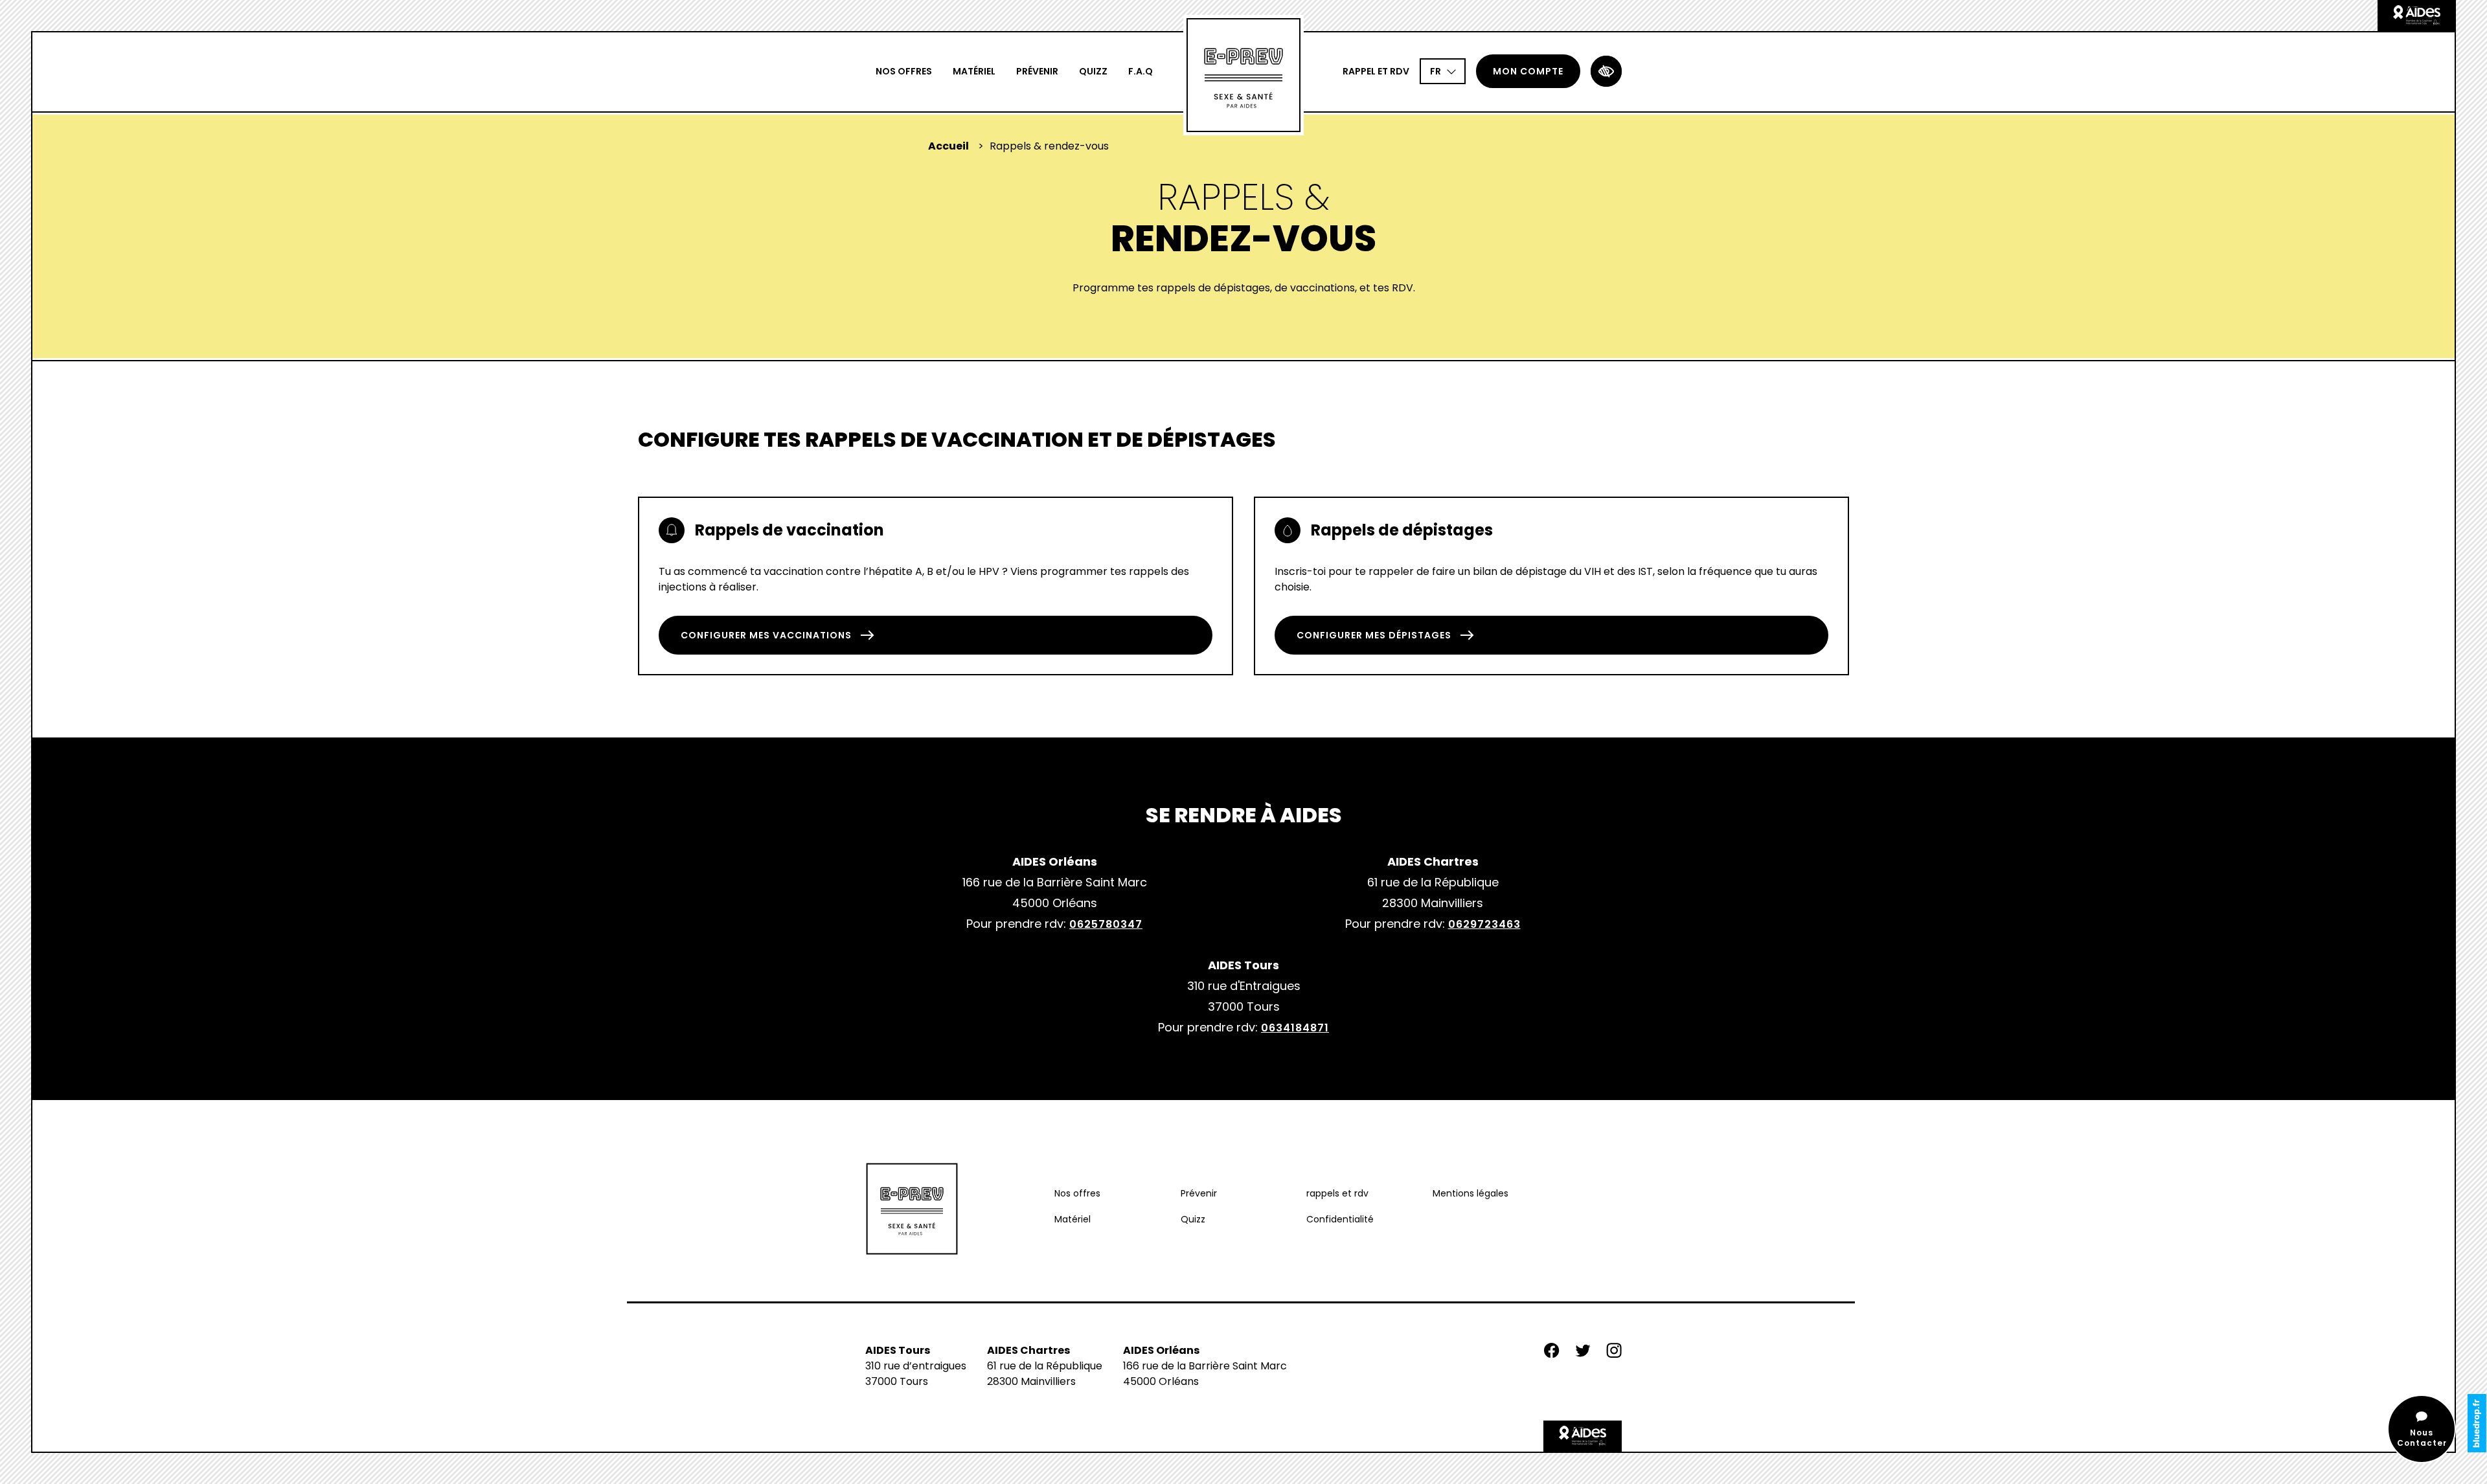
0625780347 (1106, 924)
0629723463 (1484, 924)
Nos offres (904, 71)
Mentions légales (1471, 1193)
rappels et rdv (1337, 1193)
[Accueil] (1243, 75)
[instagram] (1614, 1355)
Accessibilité (1606, 71)
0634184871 (1295, 1028)
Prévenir (1037, 71)
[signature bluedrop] (2477, 1423)
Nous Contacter (2422, 1438)
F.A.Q (1141, 71)
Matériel (974, 71)
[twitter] (1583, 1355)
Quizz (1093, 71)
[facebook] (1552, 1355)
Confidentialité (1340, 1219)
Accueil (948, 146)
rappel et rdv (1376, 71)
